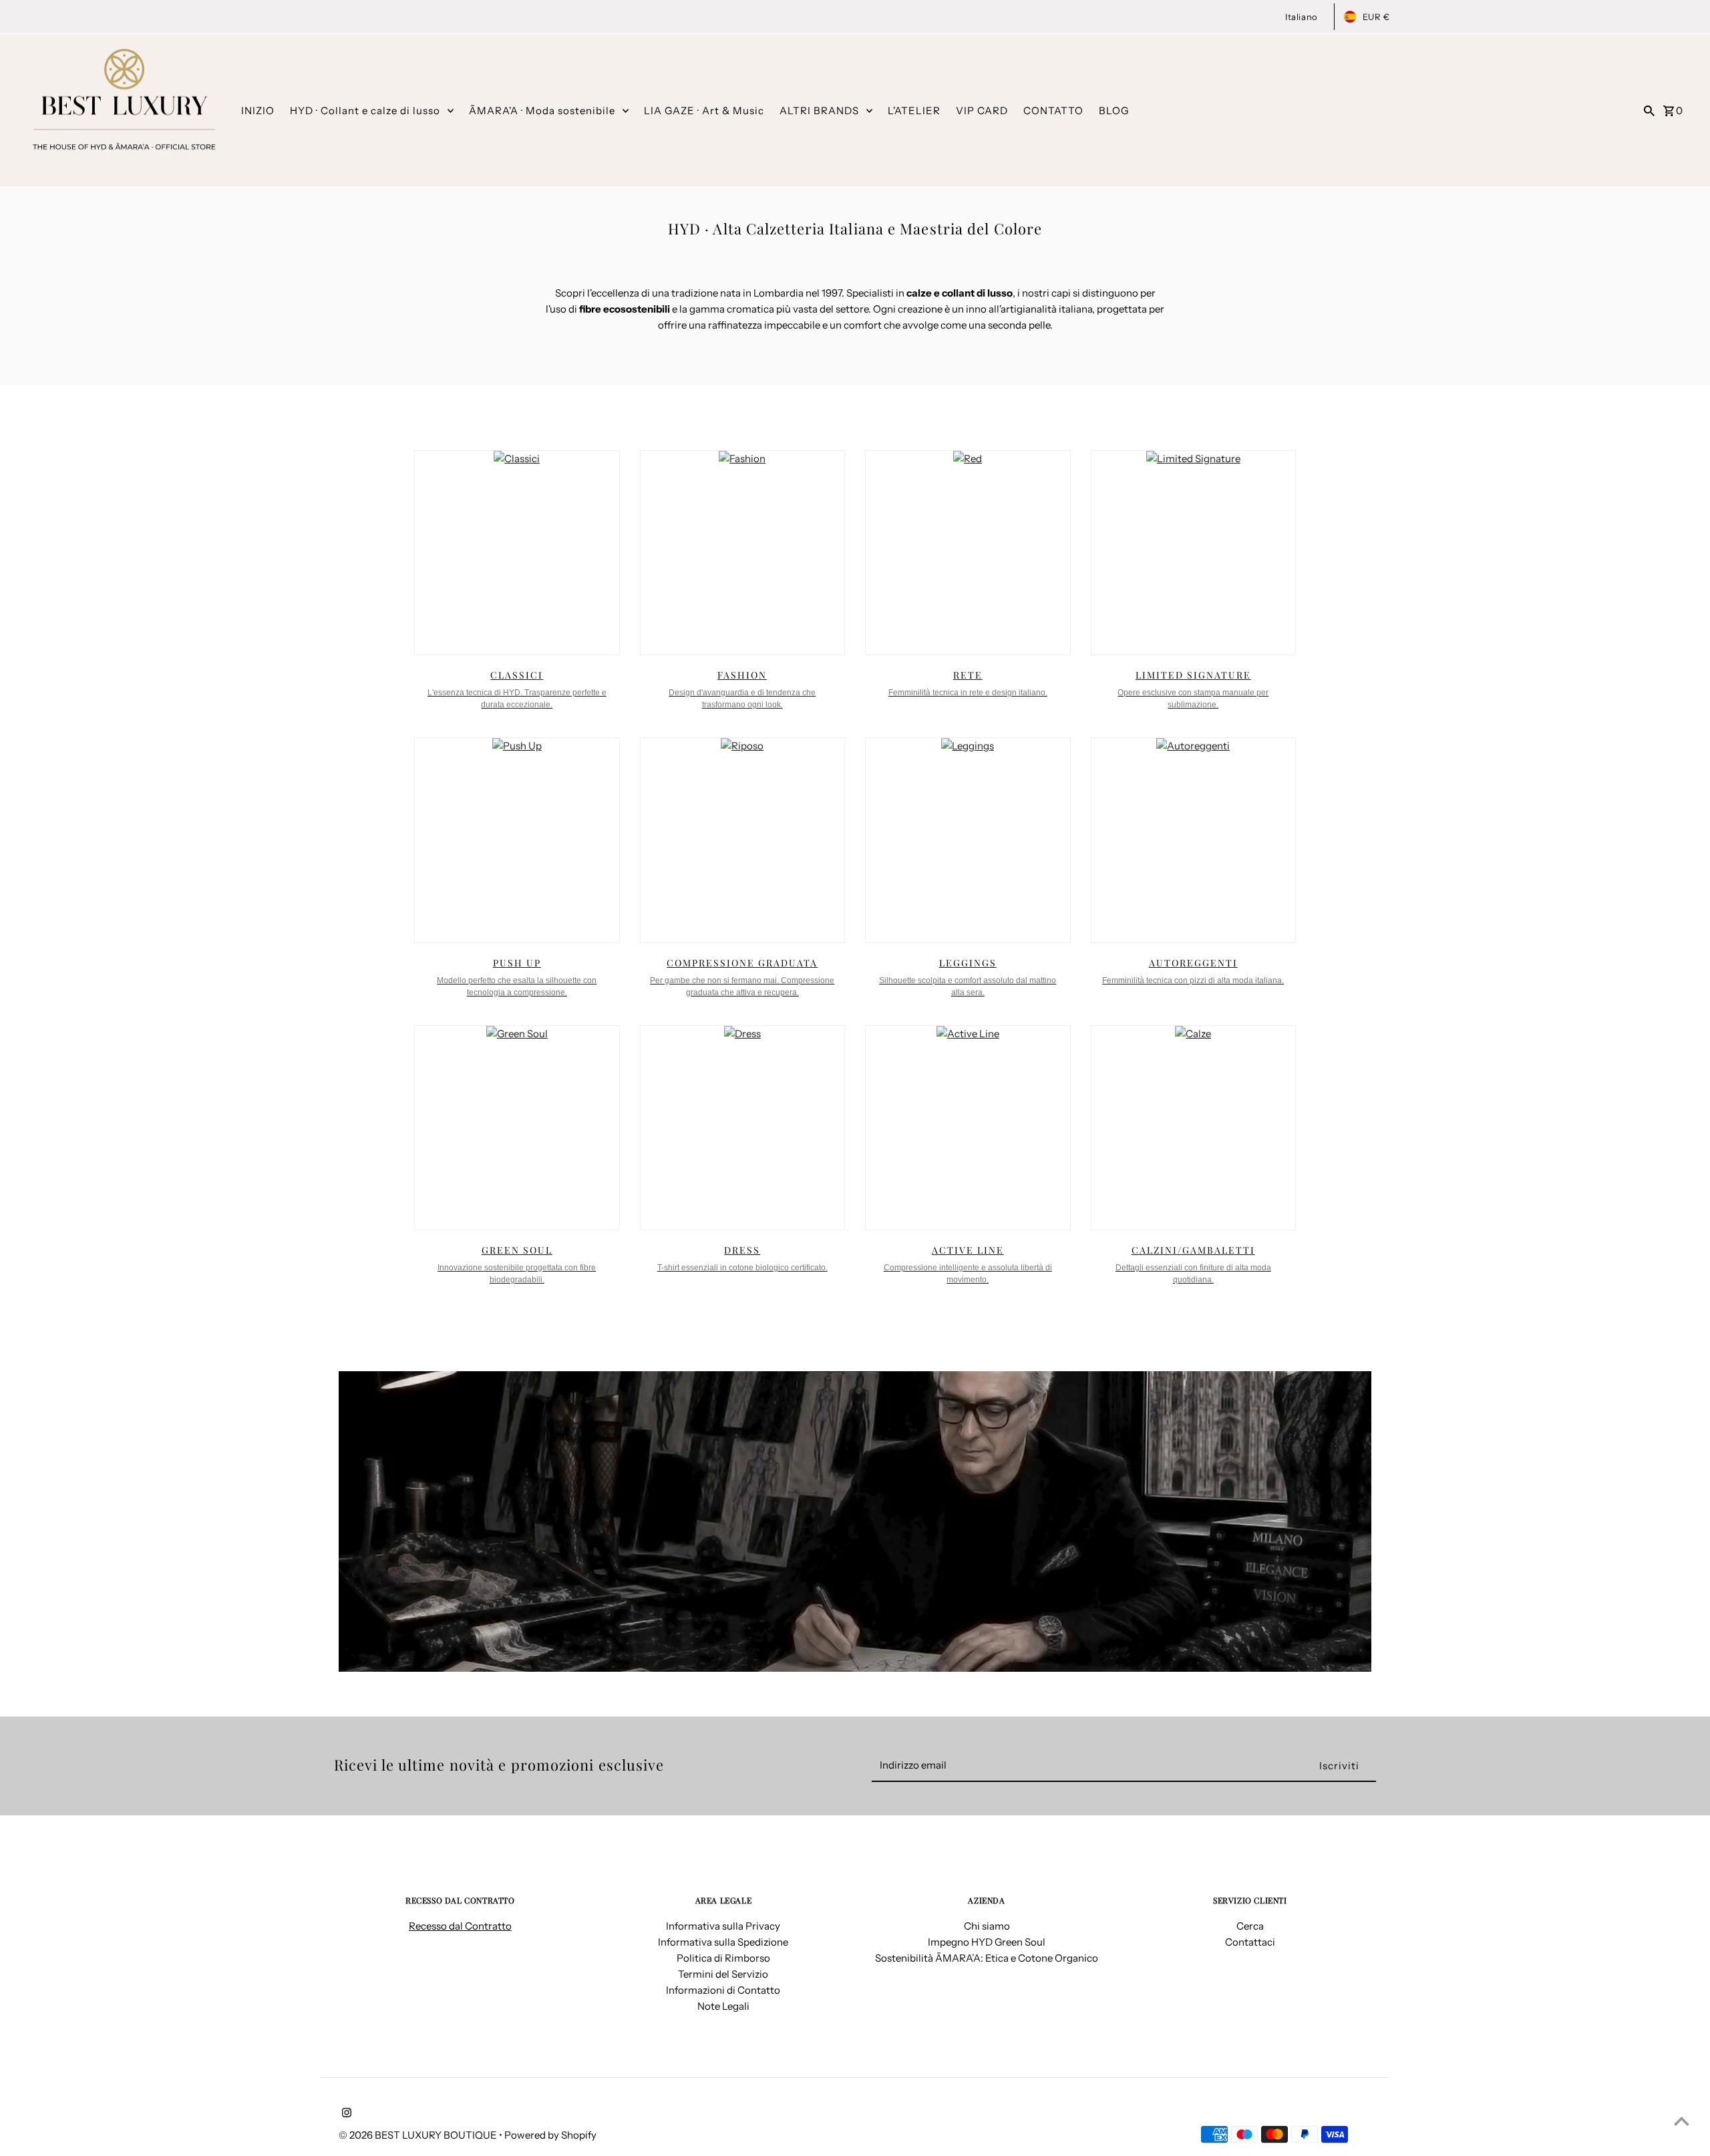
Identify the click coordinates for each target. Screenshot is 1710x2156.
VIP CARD (982, 111)
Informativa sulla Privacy (723, 1926)
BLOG (1114, 111)
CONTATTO (1053, 111)
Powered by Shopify (550, 2135)
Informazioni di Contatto (723, 1990)
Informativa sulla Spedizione (723, 1942)
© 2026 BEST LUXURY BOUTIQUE (419, 2135)
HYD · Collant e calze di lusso (365, 111)
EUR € (1376, 17)
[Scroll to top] (1682, 2121)
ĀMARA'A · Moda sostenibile (542, 111)
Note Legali (723, 2006)
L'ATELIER (914, 111)
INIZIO (258, 111)
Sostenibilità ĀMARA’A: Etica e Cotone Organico (987, 1958)
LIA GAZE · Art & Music (704, 111)
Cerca (1250, 1926)
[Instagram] (345, 2114)
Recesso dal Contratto (460, 1926)
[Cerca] (1649, 110)
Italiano (1301, 17)
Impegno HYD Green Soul (987, 1942)
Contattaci (1250, 1942)
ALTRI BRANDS (819, 111)
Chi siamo (987, 1926)
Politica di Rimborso (723, 1958)
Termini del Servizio (723, 1974)
